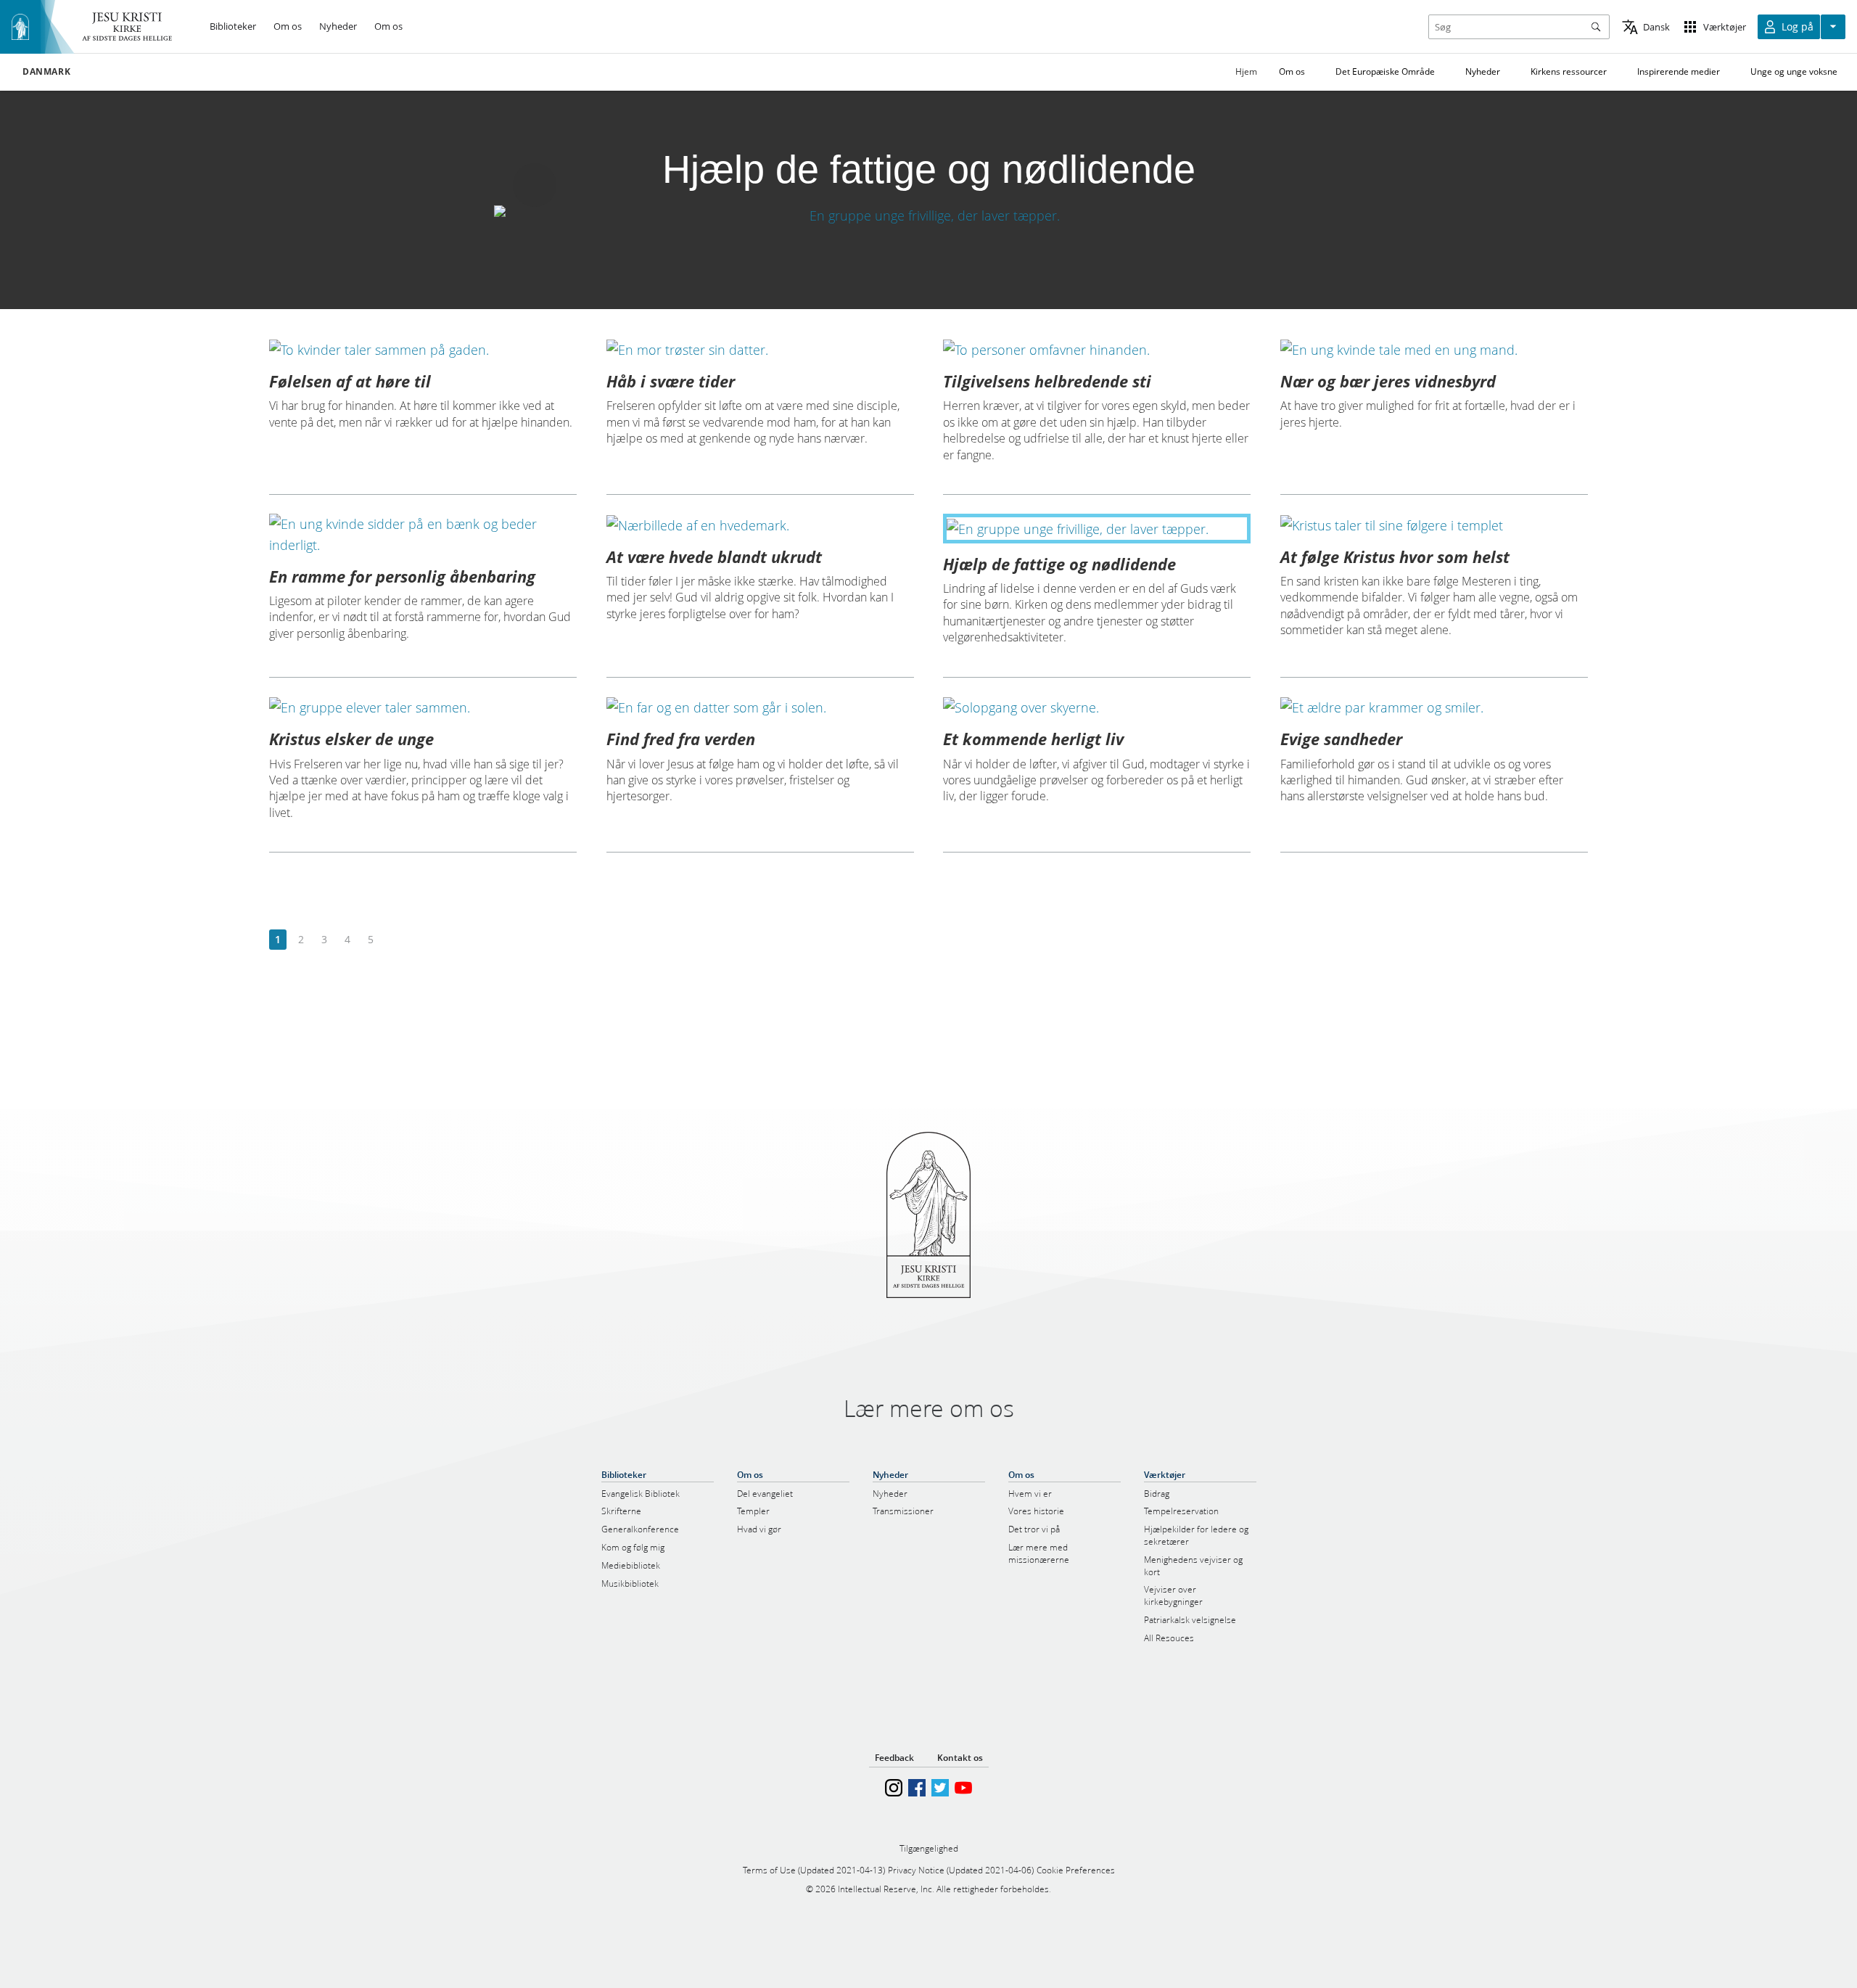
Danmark (46, 72)
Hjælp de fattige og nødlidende (1059, 564)
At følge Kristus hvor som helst (1395, 556)
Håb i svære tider (671, 381)
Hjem (1246, 71)
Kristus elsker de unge (351, 739)
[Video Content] (928, 215)
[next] (394, 940)
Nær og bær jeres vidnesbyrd (1388, 381)
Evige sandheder (1341, 739)
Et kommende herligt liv (1033, 739)
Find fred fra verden (681, 739)
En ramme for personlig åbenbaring (402, 576)
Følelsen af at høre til (350, 381)
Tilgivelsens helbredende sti (1047, 381)
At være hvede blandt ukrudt (714, 556)
